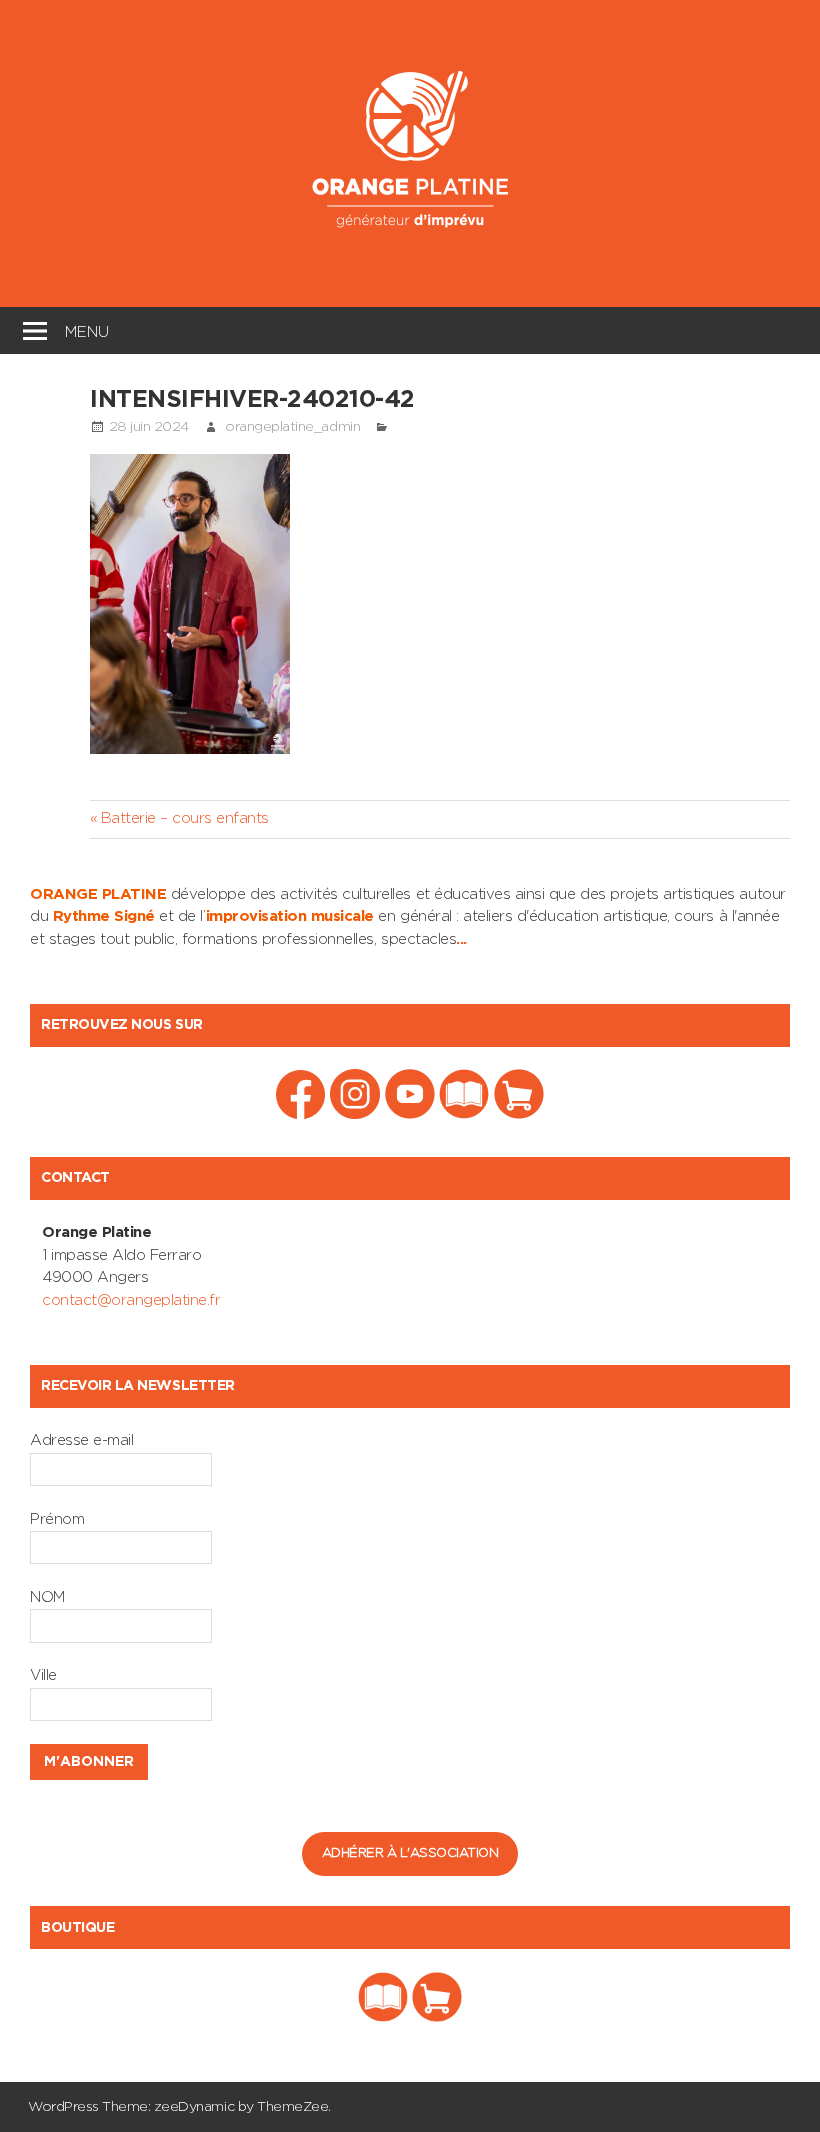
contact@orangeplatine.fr (131, 1300)
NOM (47, 1597)
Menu (87, 329)
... (461, 939)
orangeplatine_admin (292, 427)
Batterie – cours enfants (184, 818)
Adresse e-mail (81, 1440)
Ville (43, 1675)
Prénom (57, 1519)
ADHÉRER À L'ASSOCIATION (410, 1853)
